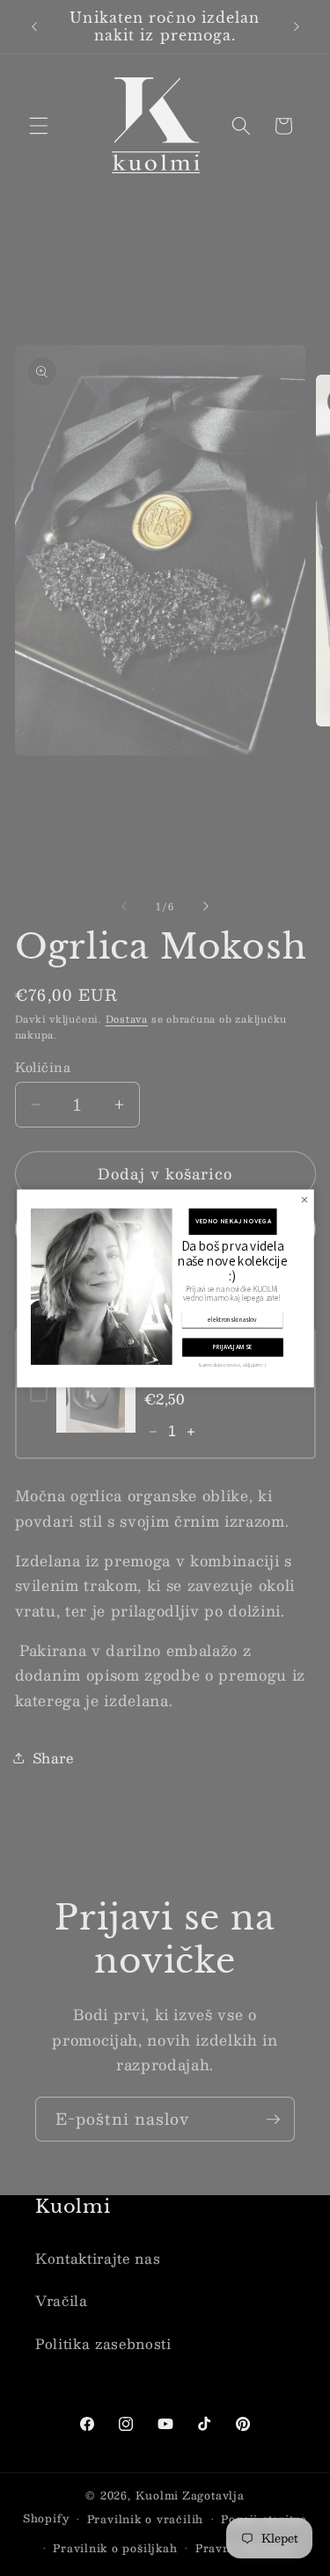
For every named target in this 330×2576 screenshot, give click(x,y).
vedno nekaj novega (232, 1221)
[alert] (165, 1288)
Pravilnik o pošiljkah (115, 2548)
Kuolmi (158, 2495)
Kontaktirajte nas (98, 2259)
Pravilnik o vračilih (145, 2519)
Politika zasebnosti (103, 2344)
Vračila (62, 2301)
